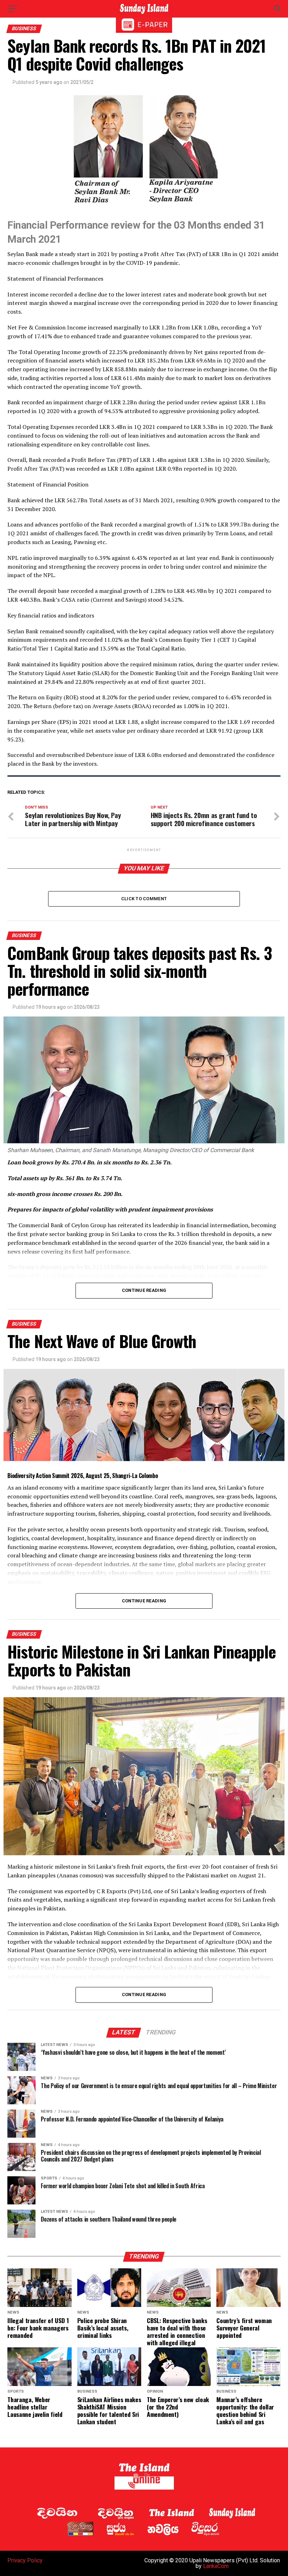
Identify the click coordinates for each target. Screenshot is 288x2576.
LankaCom (216, 2566)
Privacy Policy (25, 2560)
